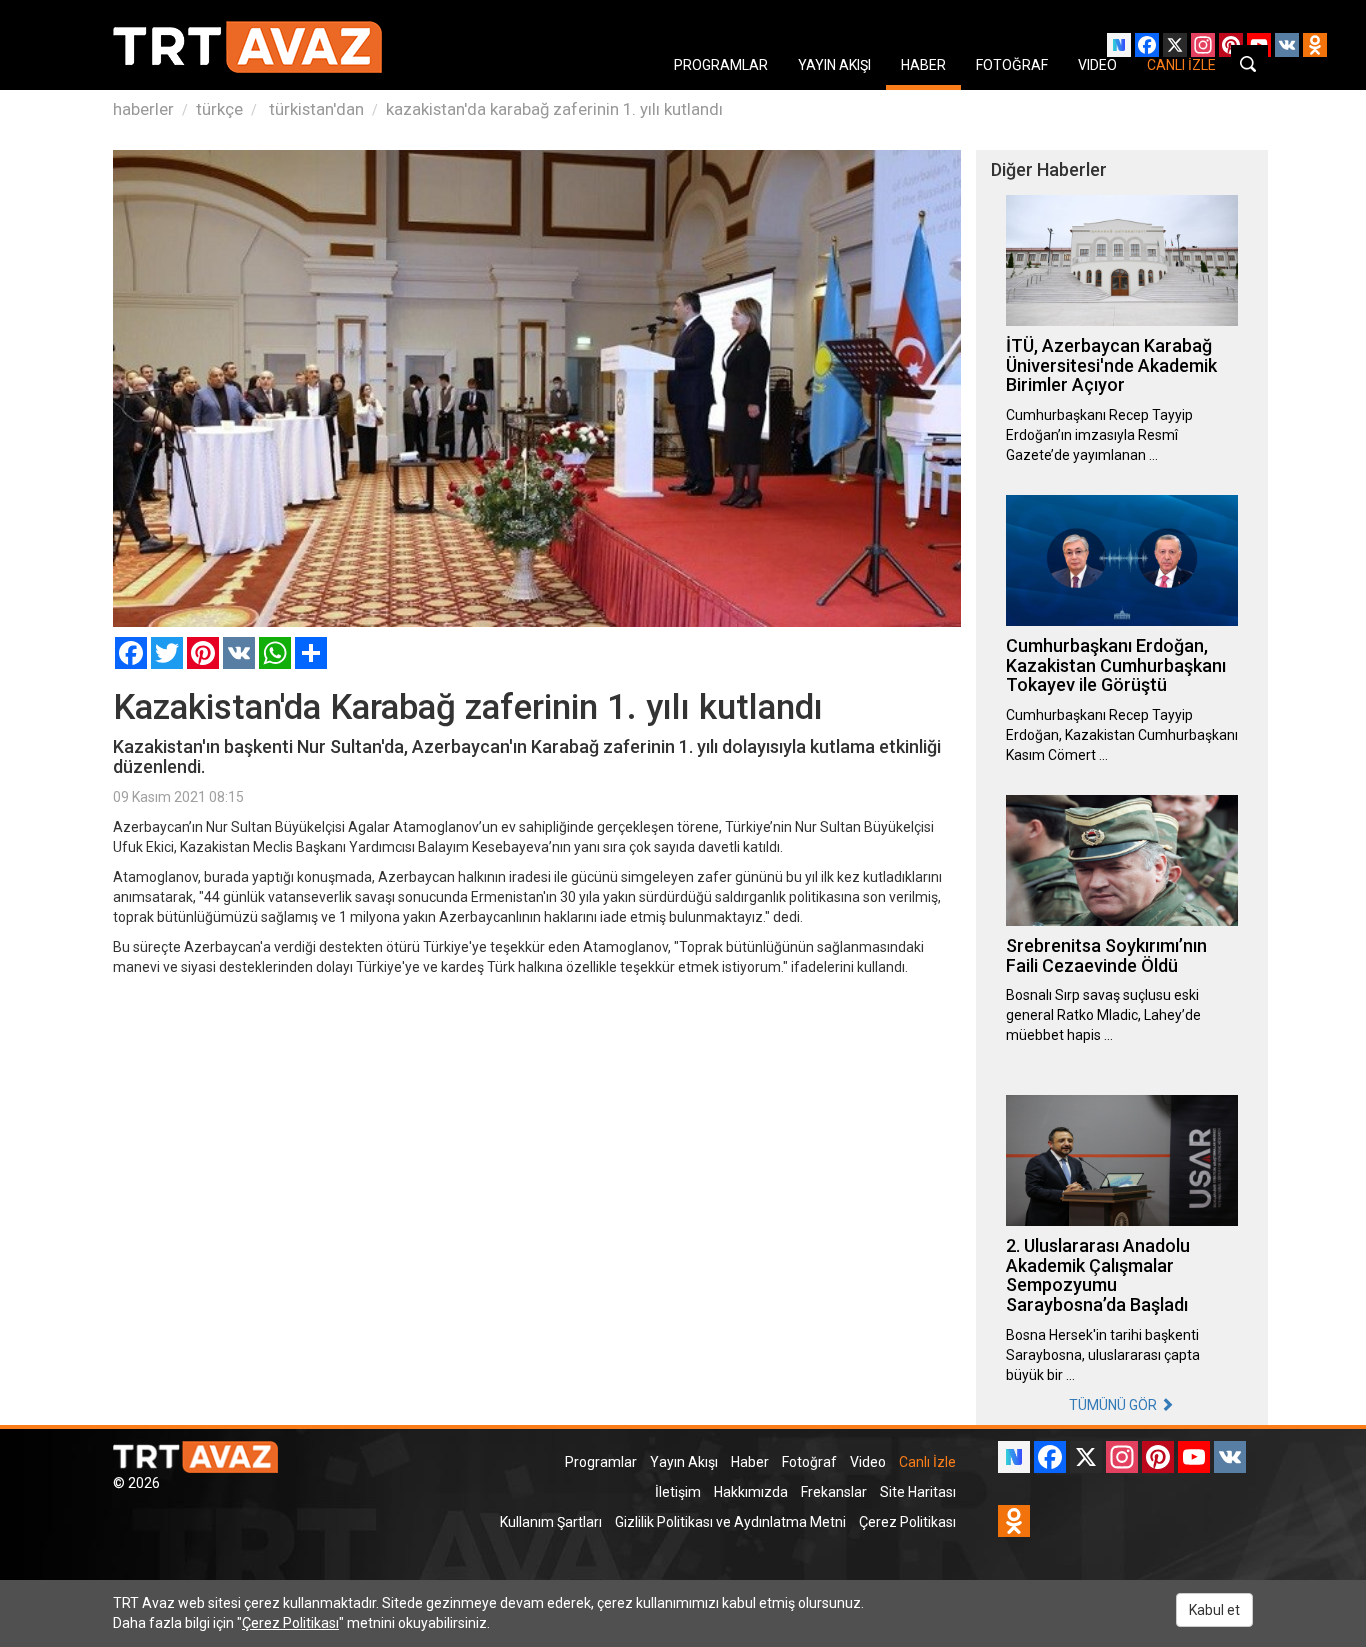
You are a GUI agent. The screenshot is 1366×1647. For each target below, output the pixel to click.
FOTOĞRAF (1012, 65)
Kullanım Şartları (551, 1522)
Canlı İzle (927, 1462)
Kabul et (1214, 1610)
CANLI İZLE (1181, 65)
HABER (923, 65)
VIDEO (1097, 65)
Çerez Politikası (907, 1522)
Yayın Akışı (684, 1462)
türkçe (219, 109)
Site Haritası (918, 1492)
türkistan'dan (314, 109)
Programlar (601, 1462)
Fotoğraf (809, 1462)
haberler (143, 109)
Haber (750, 1462)
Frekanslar (834, 1492)
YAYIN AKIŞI (834, 65)
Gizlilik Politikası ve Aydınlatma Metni (730, 1522)
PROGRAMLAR (721, 65)
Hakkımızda (751, 1492)
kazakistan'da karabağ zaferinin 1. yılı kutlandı (554, 109)
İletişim (678, 1492)
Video (868, 1462)
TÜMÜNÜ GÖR (1114, 1405)
